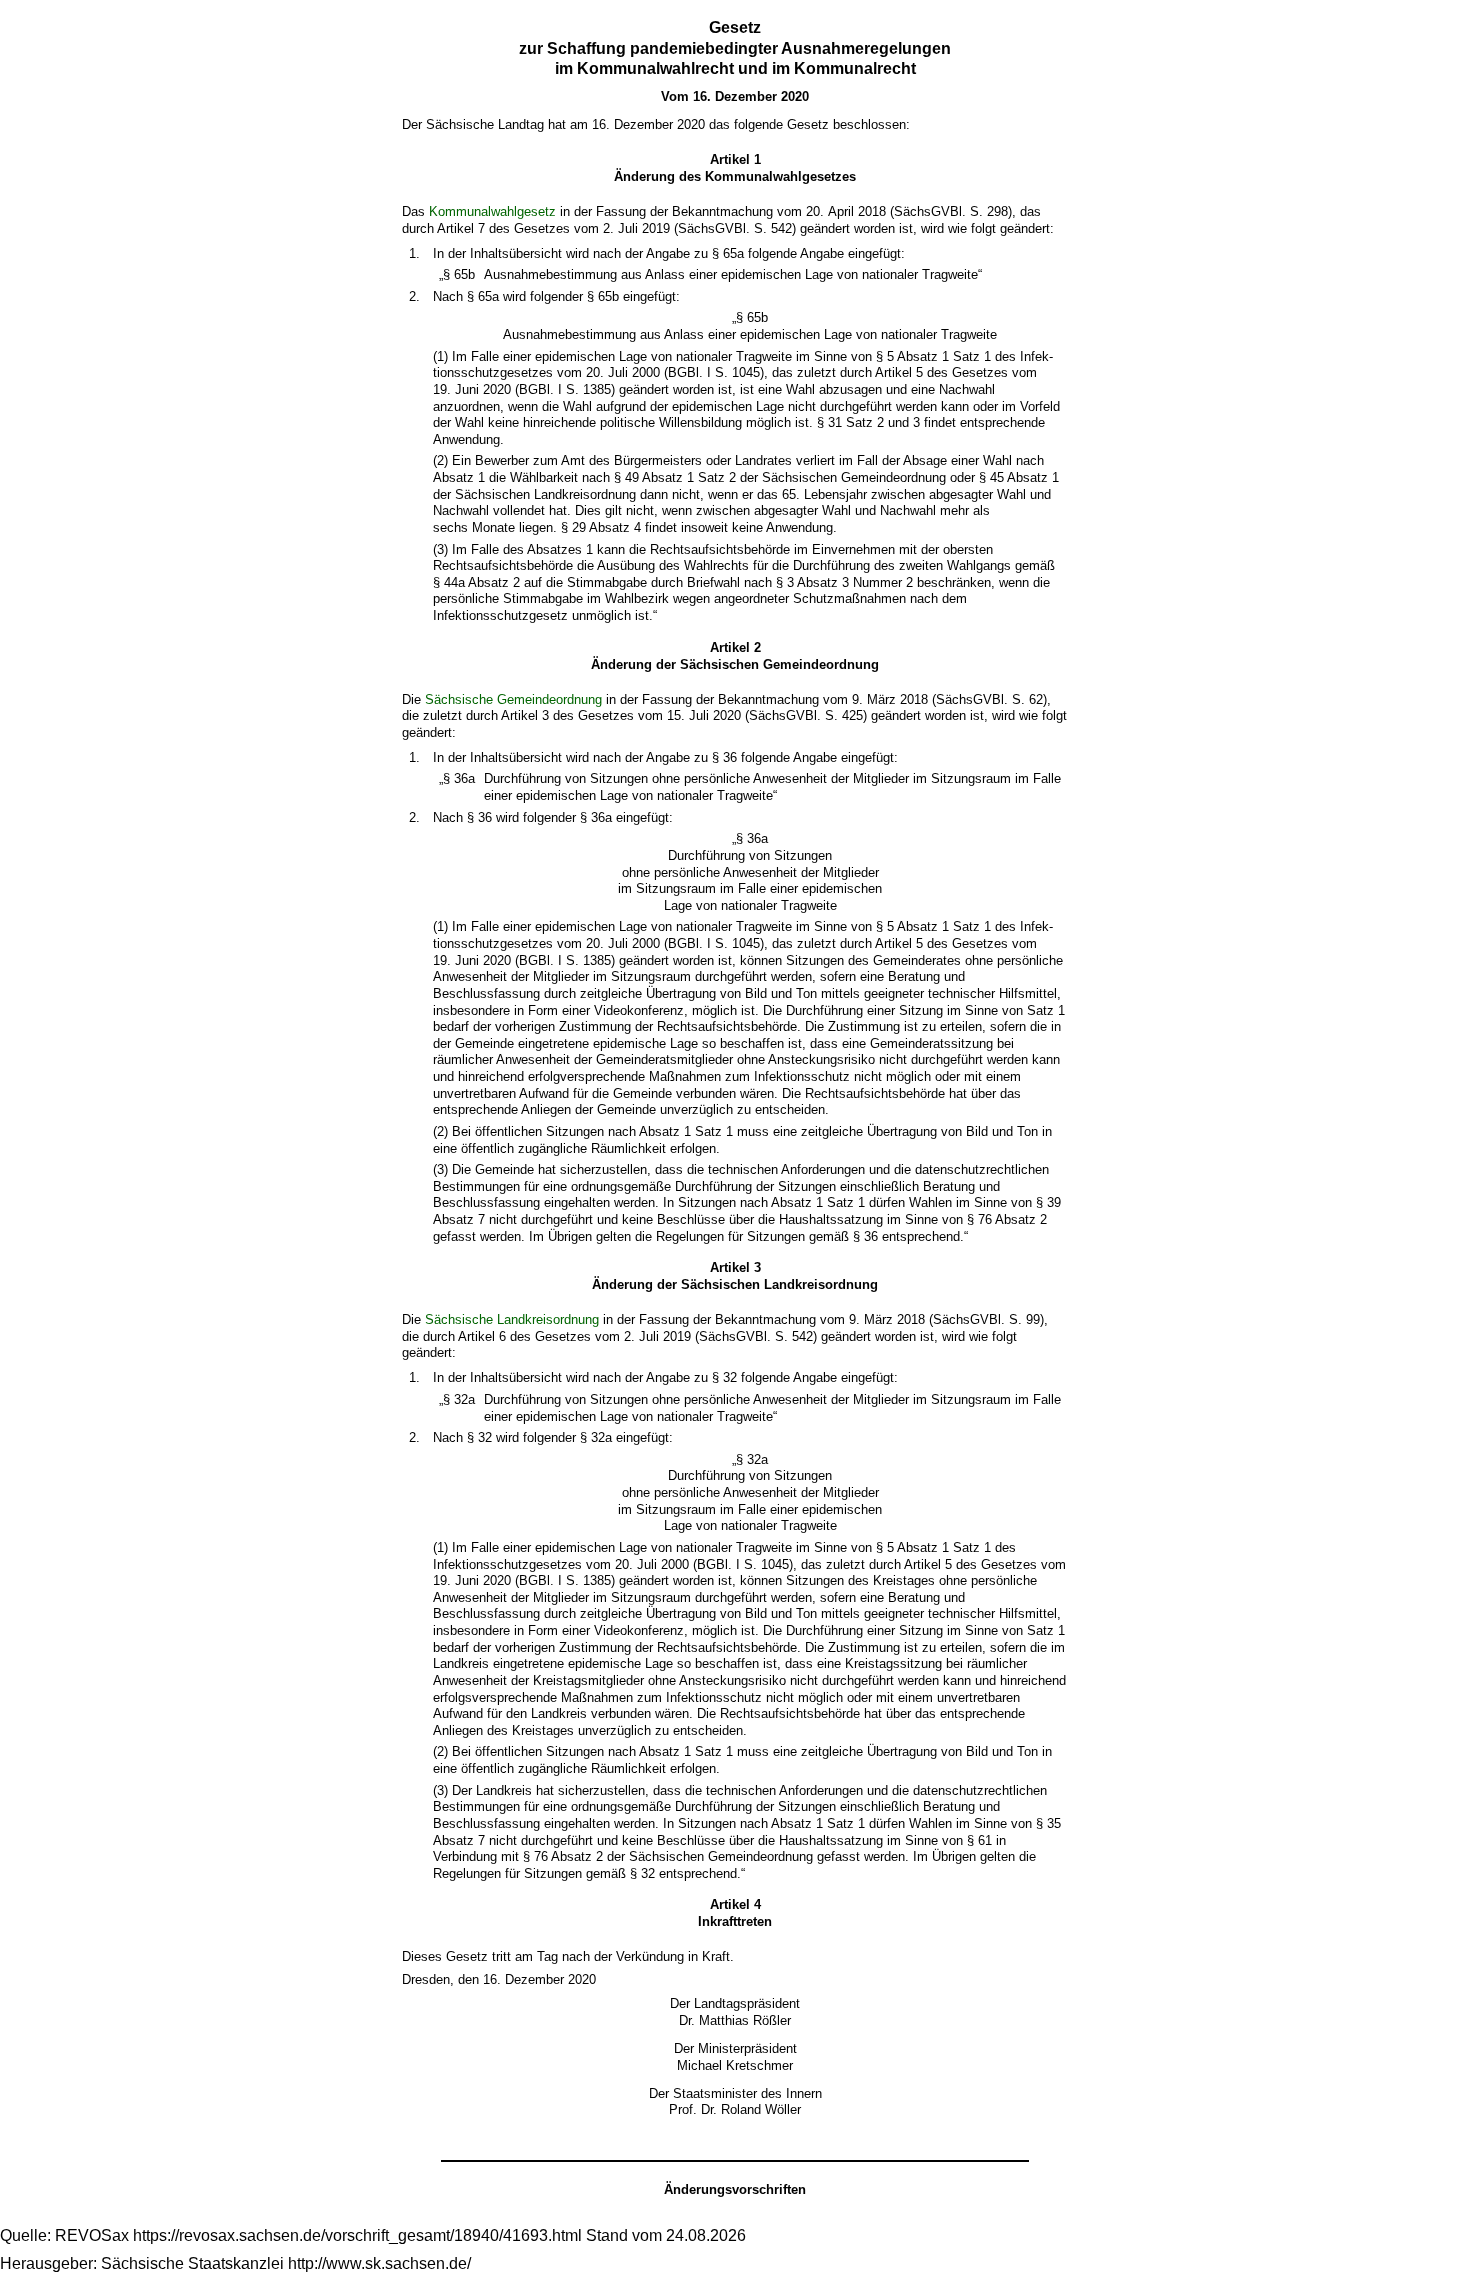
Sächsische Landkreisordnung (512, 1319)
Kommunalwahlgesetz (492, 211)
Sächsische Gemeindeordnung (513, 699)
